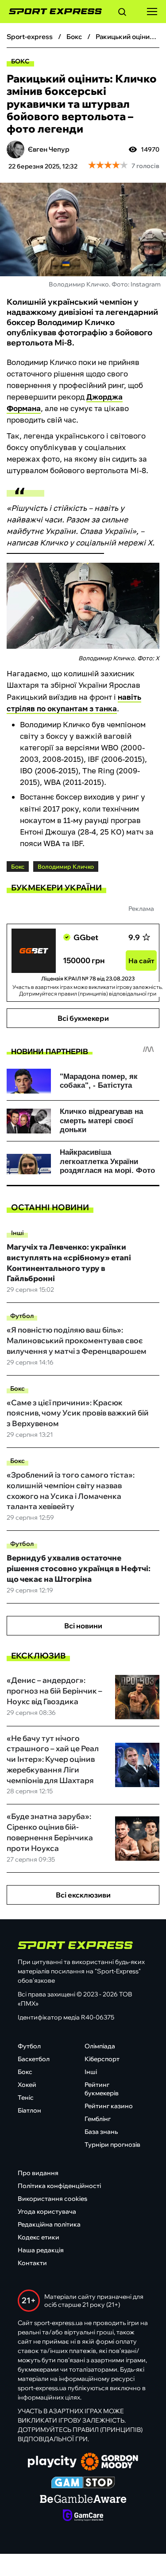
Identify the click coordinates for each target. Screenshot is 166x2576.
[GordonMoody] (110, 2462)
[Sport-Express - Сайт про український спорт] (51, 12)
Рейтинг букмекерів (102, 2089)
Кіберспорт (102, 2059)
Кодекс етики (39, 2237)
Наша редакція (41, 2250)
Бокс (20, 61)
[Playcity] (52, 2462)
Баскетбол (34, 2059)
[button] (122, 13)
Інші (17, 1233)
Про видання (38, 2173)
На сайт (141, 961)
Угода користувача (47, 2211)
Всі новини (83, 1626)
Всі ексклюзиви (83, 1895)
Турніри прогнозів (112, 2145)
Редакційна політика (49, 2224)
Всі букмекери (83, 1018)
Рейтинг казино (109, 2106)
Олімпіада (100, 2046)
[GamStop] (83, 2483)
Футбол (22, 1316)
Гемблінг (98, 2119)
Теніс (26, 2098)
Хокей (27, 2085)
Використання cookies (52, 2199)
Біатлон (29, 2110)
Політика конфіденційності (59, 2186)
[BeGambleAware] (83, 2500)
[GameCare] (83, 2516)
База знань (101, 2132)
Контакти (32, 2263)
